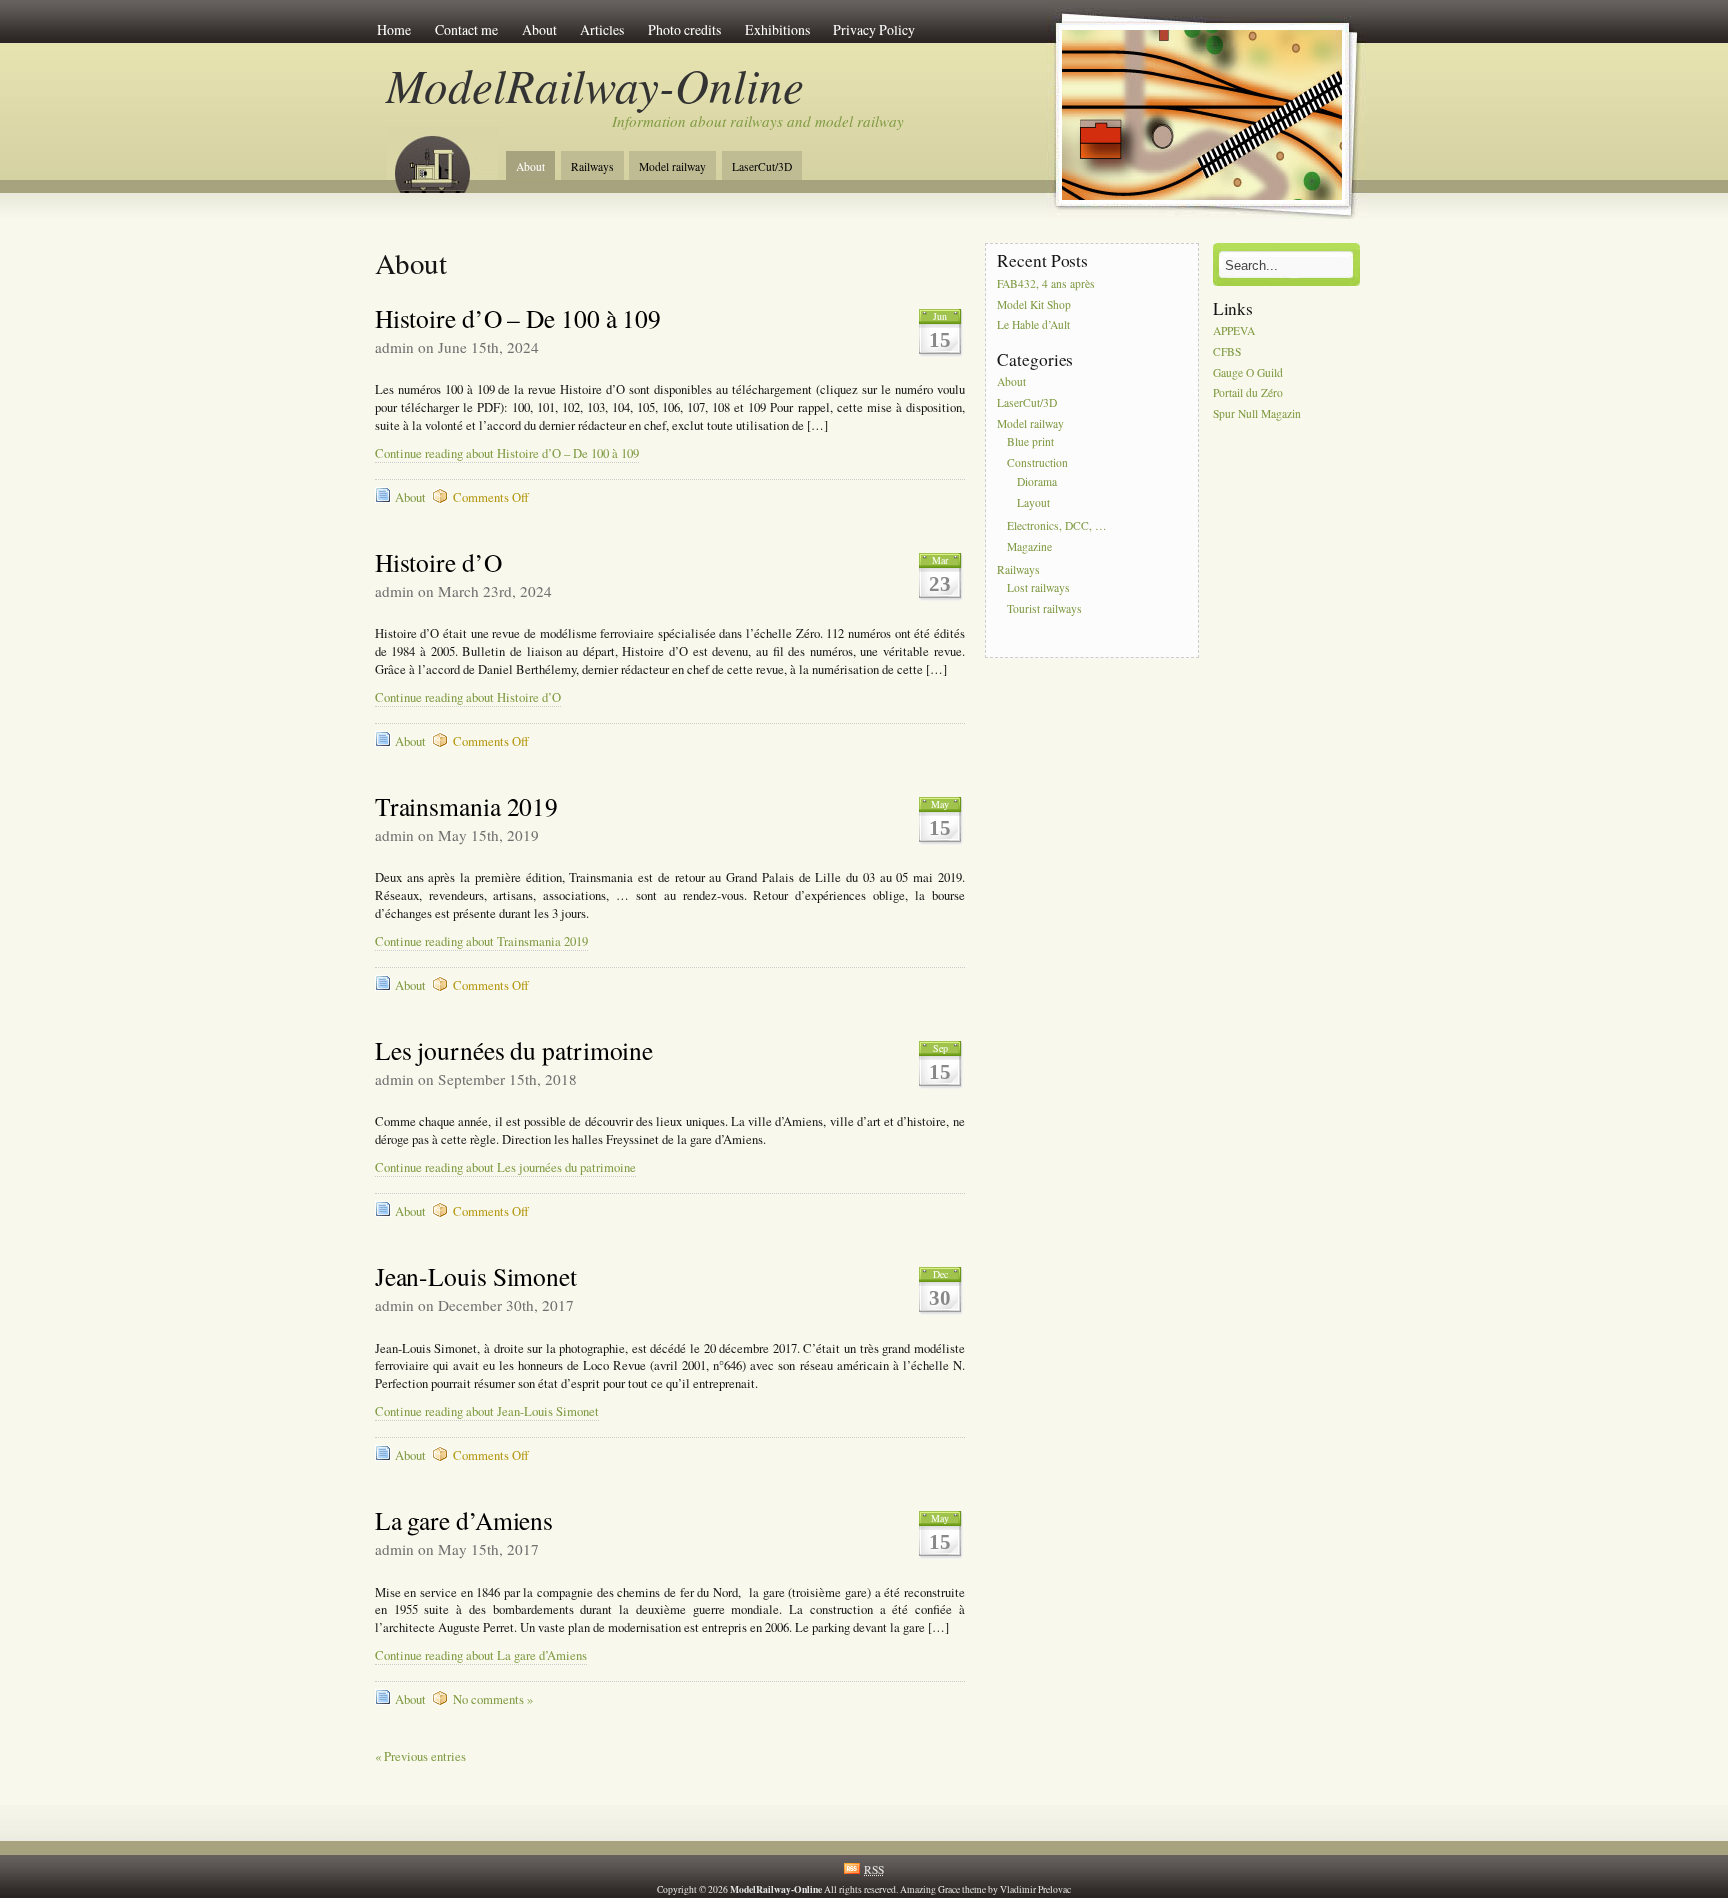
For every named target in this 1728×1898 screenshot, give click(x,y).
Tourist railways (1044, 608)
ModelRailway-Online (595, 84)
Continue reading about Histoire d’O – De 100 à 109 (507, 453)
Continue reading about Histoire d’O (468, 697)
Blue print (1030, 442)
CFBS (1227, 351)
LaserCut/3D (762, 166)
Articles (602, 29)
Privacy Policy (874, 29)
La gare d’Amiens (464, 1520)
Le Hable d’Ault (1033, 325)
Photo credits (684, 29)
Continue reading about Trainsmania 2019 (481, 941)
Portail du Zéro (1248, 393)
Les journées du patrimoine (514, 1050)
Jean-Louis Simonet (476, 1276)
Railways (592, 166)
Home (394, 29)
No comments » (493, 1699)
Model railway (672, 166)
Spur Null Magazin (1257, 414)
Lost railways (1038, 588)
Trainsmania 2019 (466, 806)
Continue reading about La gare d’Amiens (481, 1655)
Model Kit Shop (1034, 304)
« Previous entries (420, 1756)
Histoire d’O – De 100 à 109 (518, 318)
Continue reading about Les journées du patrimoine (505, 1167)
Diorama (1037, 481)
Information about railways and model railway (758, 121)
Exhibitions (777, 29)
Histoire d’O (438, 562)
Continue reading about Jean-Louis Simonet (487, 1411)
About (539, 29)
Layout (1033, 502)
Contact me (466, 29)
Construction (1037, 463)
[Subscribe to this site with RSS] (442, 158)
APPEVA (1234, 330)
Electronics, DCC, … (1057, 525)
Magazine (1029, 546)
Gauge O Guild (1248, 372)
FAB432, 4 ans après (1046, 283)
